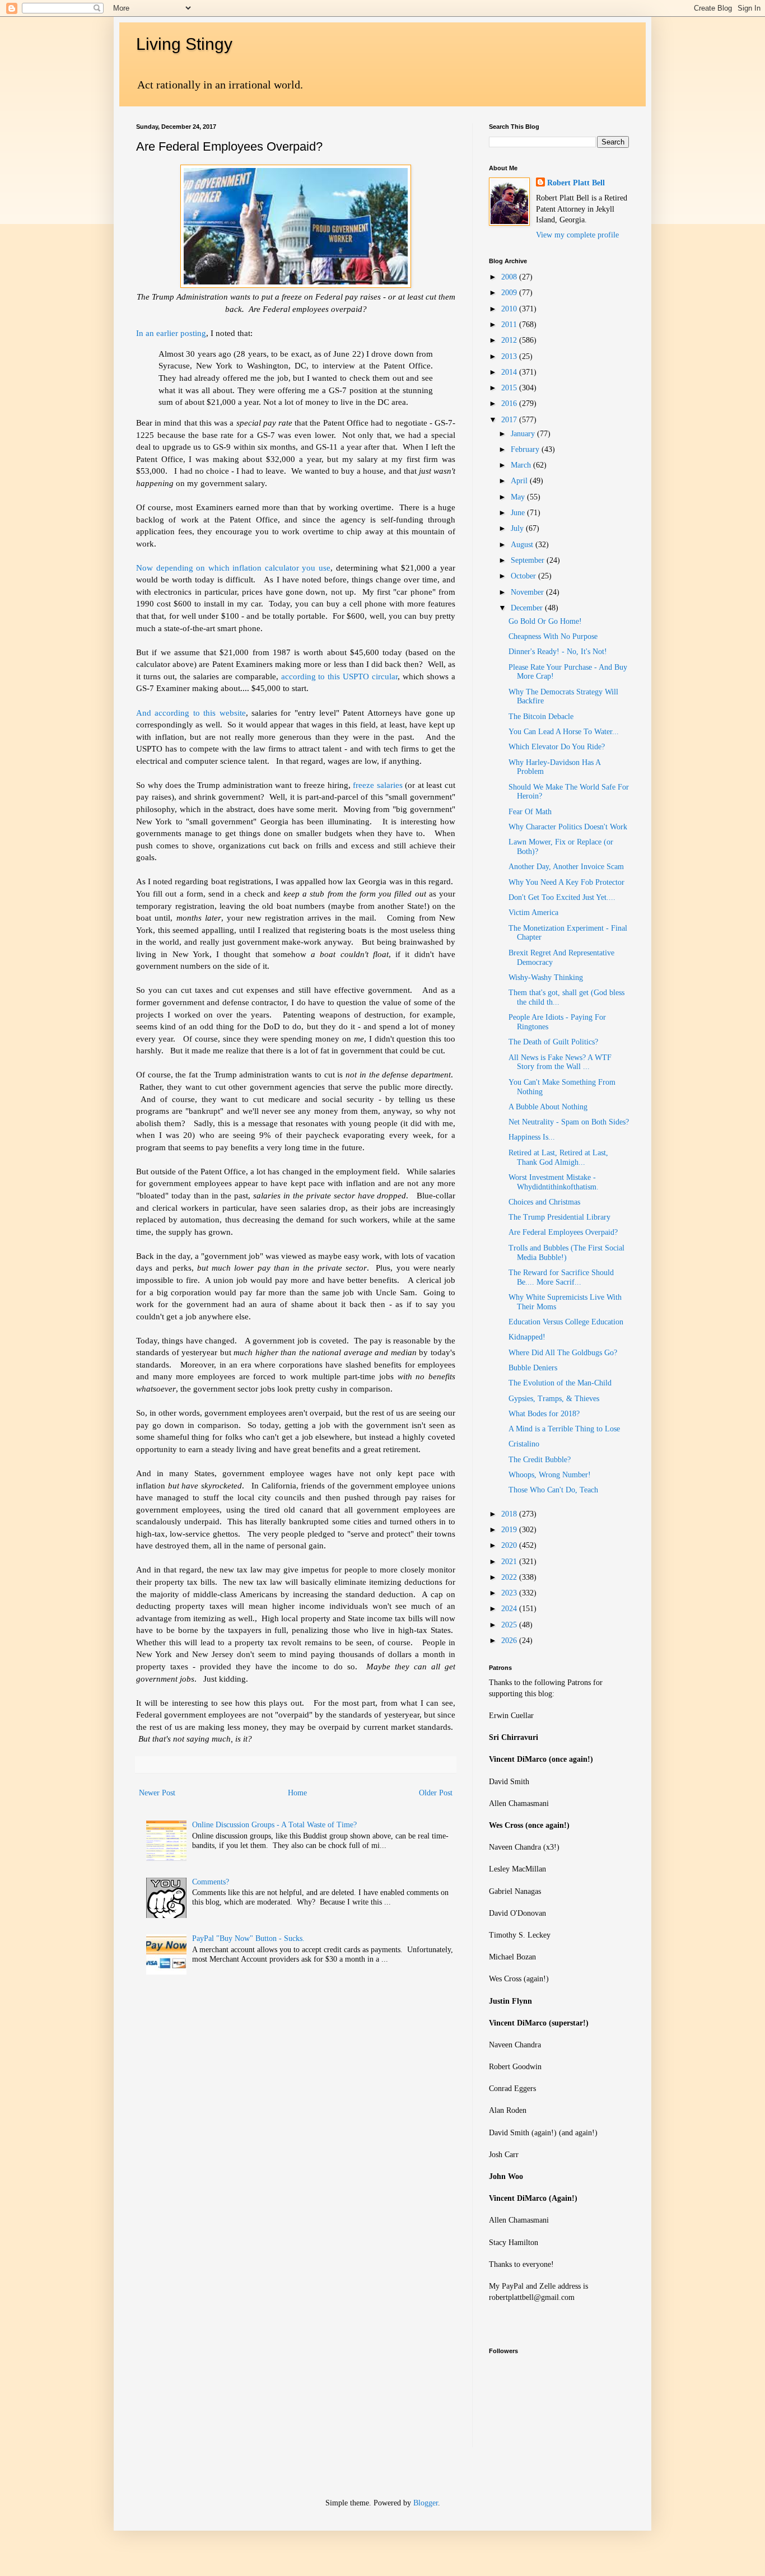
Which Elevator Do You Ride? (557, 747)
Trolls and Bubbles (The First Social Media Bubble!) (566, 1253)
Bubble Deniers (533, 1368)
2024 (510, 1609)
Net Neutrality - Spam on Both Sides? (569, 1122)
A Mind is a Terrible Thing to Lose (564, 1429)
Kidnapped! (527, 1337)
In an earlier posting (171, 333)
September (529, 560)
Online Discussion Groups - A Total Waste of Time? (274, 1825)
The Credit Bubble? (540, 1460)
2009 (510, 293)
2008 (510, 277)
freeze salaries (378, 785)
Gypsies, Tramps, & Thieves (554, 1399)
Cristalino (524, 1444)
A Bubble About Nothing (548, 1107)
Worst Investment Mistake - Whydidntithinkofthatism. (554, 1182)
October (524, 576)
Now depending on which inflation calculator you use (233, 568)
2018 (510, 1514)
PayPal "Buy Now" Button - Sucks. (248, 1938)
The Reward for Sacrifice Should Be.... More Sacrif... (561, 1277)
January (524, 434)
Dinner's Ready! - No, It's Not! (558, 652)
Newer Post (157, 1793)
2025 (510, 1625)
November (528, 592)
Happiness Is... (532, 1137)
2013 (510, 356)
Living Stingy (184, 44)
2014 (510, 372)
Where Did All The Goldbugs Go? (563, 1353)
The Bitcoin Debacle (541, 717)
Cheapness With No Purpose (553, 636)
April (520, 481)
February (526, 449)
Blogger (426, 2503)
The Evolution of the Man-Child (560, 1383)
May (519, 497)
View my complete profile (577, 235)
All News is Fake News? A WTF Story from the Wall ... (560, 1062)
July (518, 528)
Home (297, 1793)
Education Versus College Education (566, 1322)
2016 (510, 403)
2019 (510, 1530)
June (519, 513)
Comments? (211, 1882)
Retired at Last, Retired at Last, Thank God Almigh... (558, 1158)
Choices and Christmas (544, 1202)
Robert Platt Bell (576, 183)
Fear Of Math (530, 812)
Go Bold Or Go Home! (545, 621)
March (522, 465)
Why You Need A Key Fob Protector (566, 882)
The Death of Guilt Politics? (553, 1042)
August (523, 545)
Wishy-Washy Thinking (546, 977)
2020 (510, 1545)
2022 (510, 1577)
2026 (510, 1641)
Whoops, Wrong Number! (550, 1475)
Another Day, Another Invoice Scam (566, 867)
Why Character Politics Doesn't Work (568, 827)
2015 (510, 388)
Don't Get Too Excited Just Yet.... (562, 897)
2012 (510, 340)
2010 (510, 309)
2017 (510, 420)
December (528, 608)
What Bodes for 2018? (544, 1414)
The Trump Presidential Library (559, 1217)
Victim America (533, 913)
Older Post (436, 1793)
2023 (510, 1593)
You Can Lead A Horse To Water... (564, 732)
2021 (510, 1562)
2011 (510, 325)
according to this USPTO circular (340, 676)
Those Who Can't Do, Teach (553, 1490)
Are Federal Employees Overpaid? (563, 1232)
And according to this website (191, 713)
